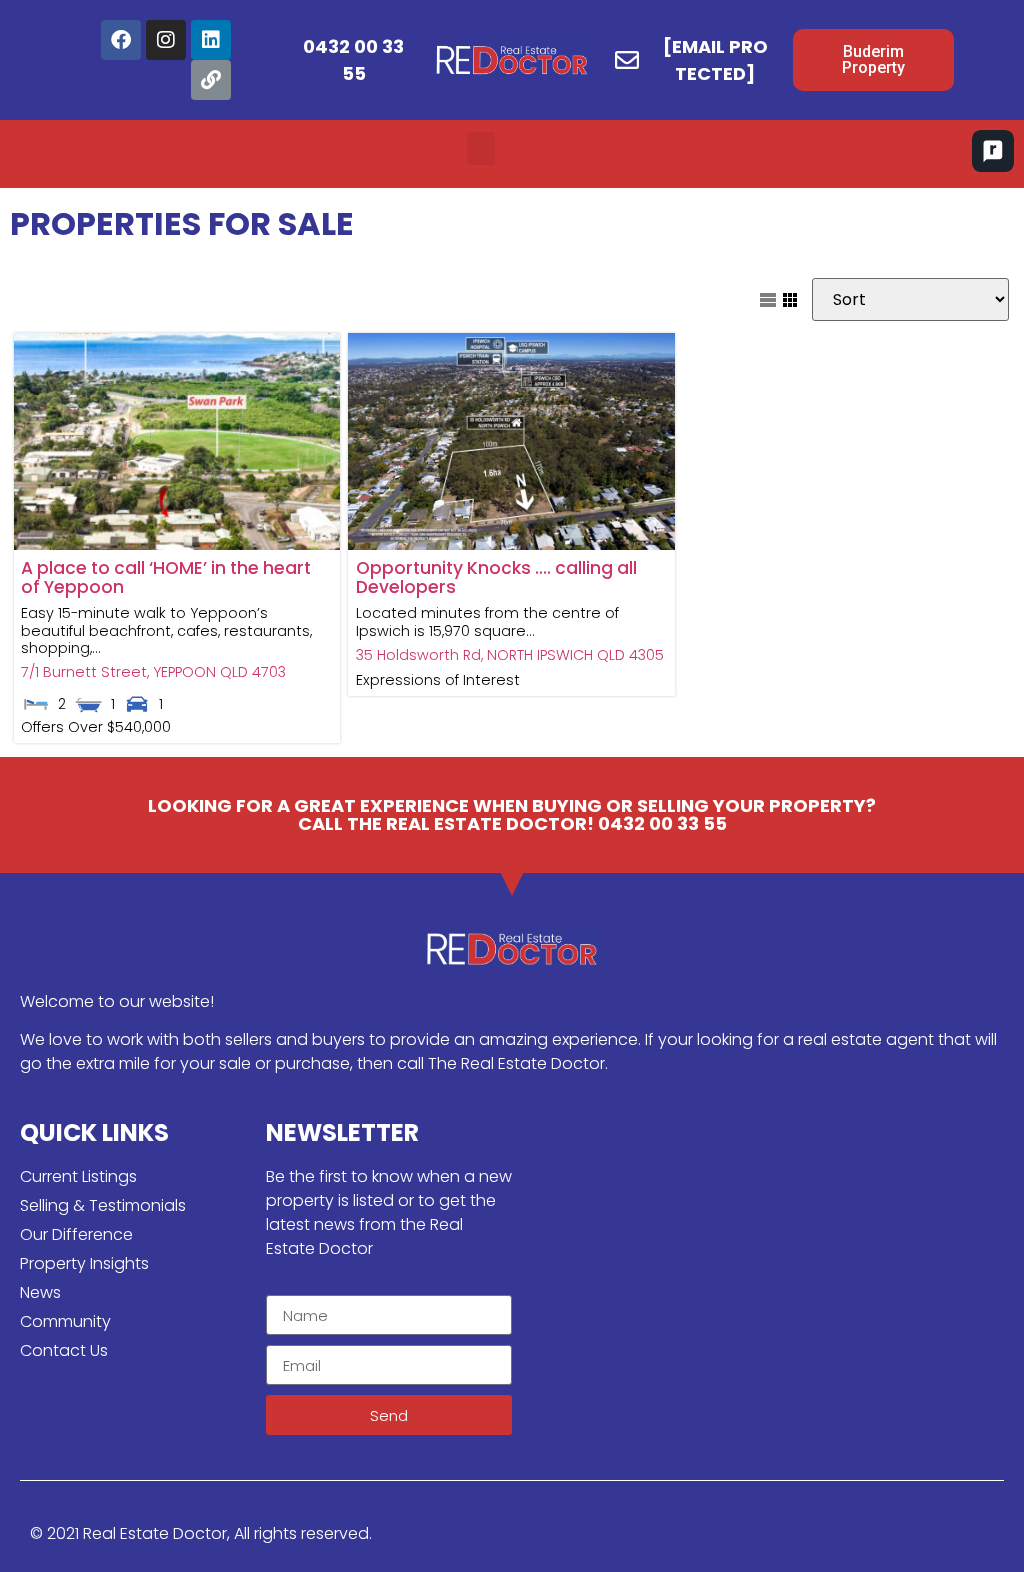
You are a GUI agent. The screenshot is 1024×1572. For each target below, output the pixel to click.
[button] (481, 148)
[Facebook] (121, 40)
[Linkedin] (211, 40)
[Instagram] (166, 40)
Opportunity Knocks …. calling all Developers (496, 577)
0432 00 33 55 (662, 823)
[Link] (211, 80)
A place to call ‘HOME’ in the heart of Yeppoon (166, 577)
